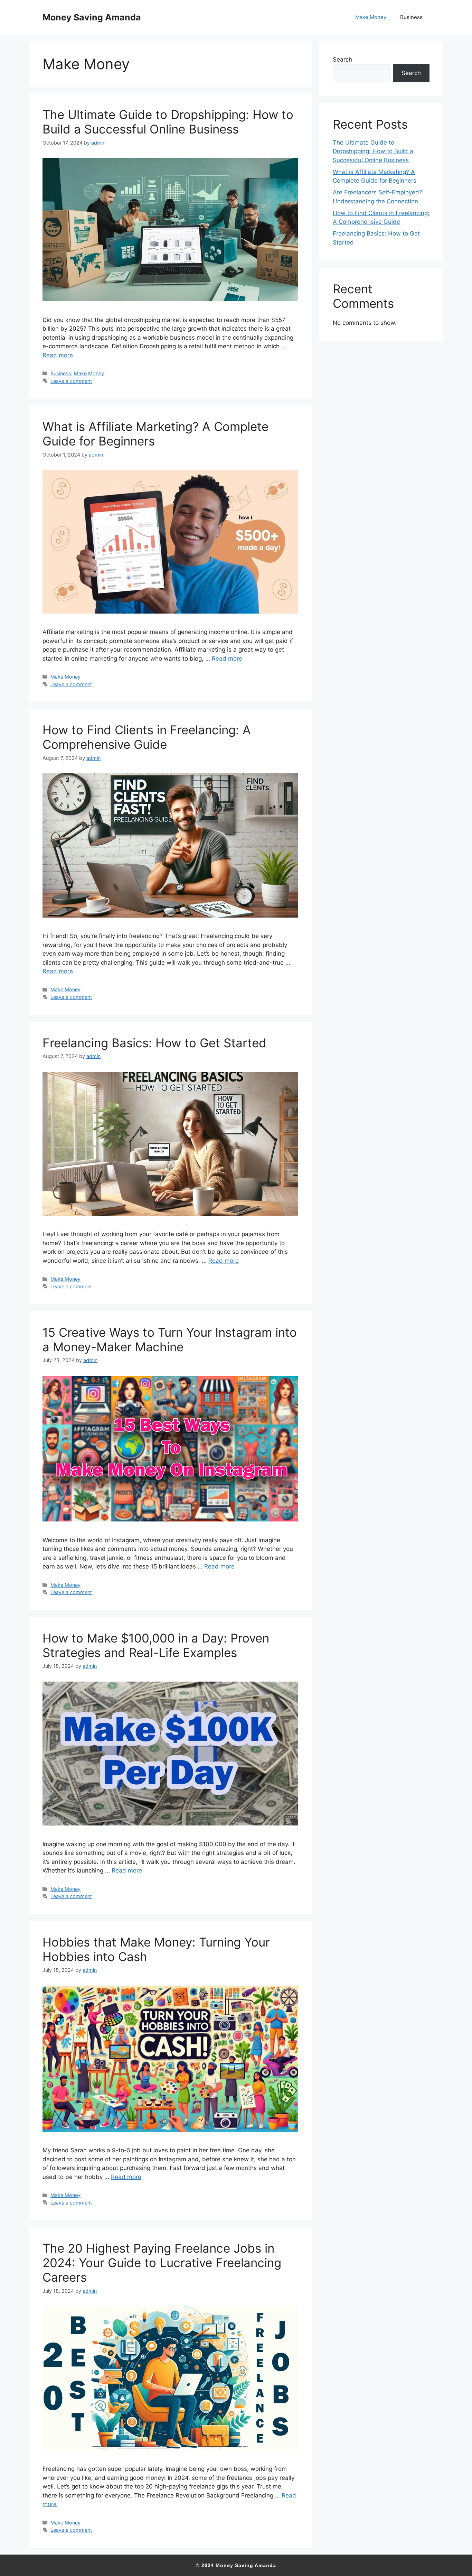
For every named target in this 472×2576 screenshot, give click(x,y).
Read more (58, 355)
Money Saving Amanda (92, 17)
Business (411, 17)
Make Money (371, 17)
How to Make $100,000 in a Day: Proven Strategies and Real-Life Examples (156, 1645)
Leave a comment (71, 381)
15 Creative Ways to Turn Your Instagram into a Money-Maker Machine (170, 1340)
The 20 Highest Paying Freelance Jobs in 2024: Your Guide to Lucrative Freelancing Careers (162, 2263)
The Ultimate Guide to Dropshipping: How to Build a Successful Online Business (168, 122)
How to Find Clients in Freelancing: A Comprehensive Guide (147, 737)
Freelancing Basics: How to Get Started (154, 1043)
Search (342, 59)
